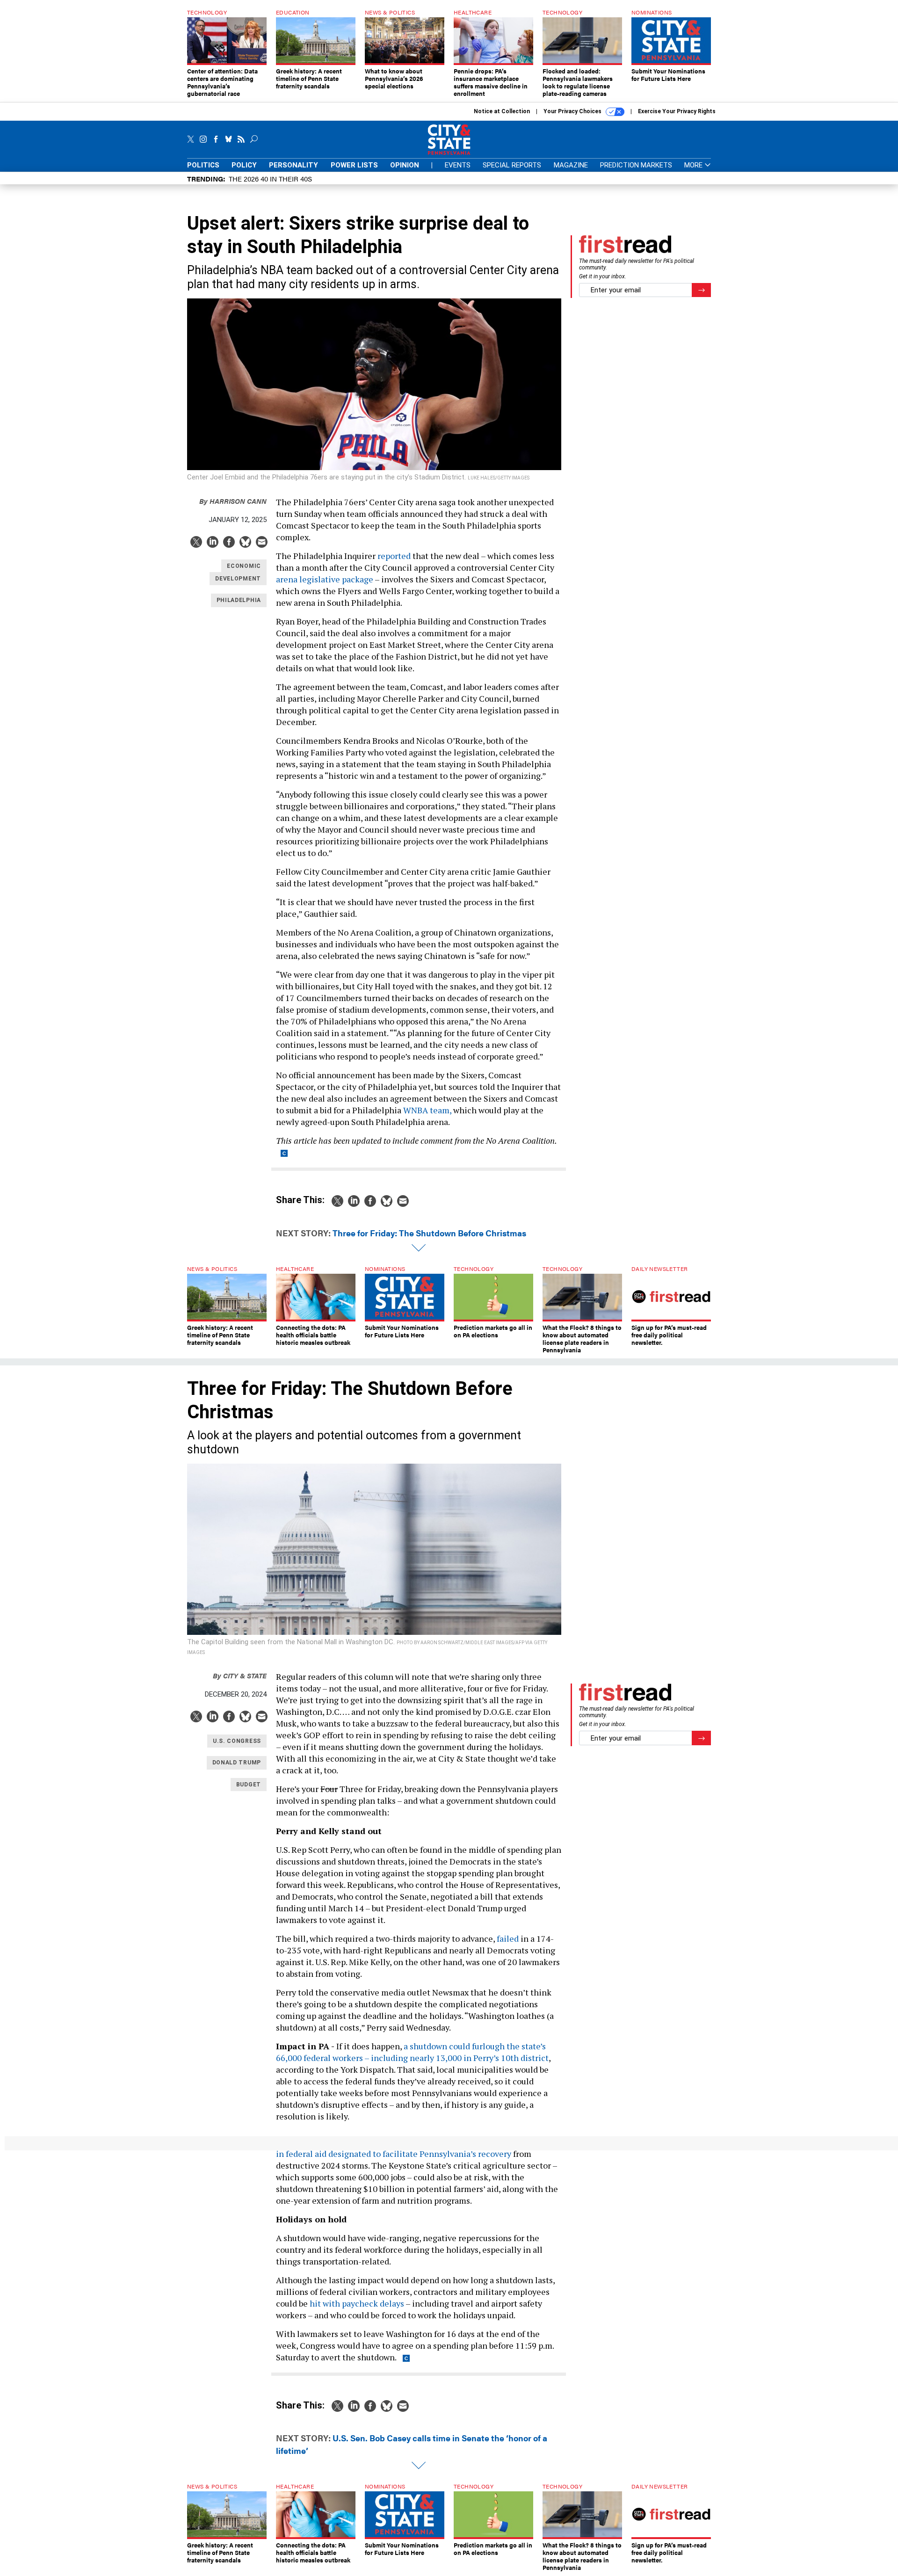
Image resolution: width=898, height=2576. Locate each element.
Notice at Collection (502, 111)
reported (394, 556)
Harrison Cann (233, 501)
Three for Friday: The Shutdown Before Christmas (429, 1233)
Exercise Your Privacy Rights (677, 111)
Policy (244, 165)
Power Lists (354, 165)
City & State (240, 1675)
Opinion (405, 165)
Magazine (571, 165)
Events (458, 165)
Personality (293, 165)
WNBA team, (427, 1110)
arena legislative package (325, 579)
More (694, 165)
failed (508, 1938)
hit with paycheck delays (357, 2303)
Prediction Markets (636, 165)
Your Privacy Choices (573, 111)
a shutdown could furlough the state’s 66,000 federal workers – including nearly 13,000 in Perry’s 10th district (412, 2052)
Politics (203, 165)
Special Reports (512, 165)
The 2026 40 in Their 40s (270, 178)
